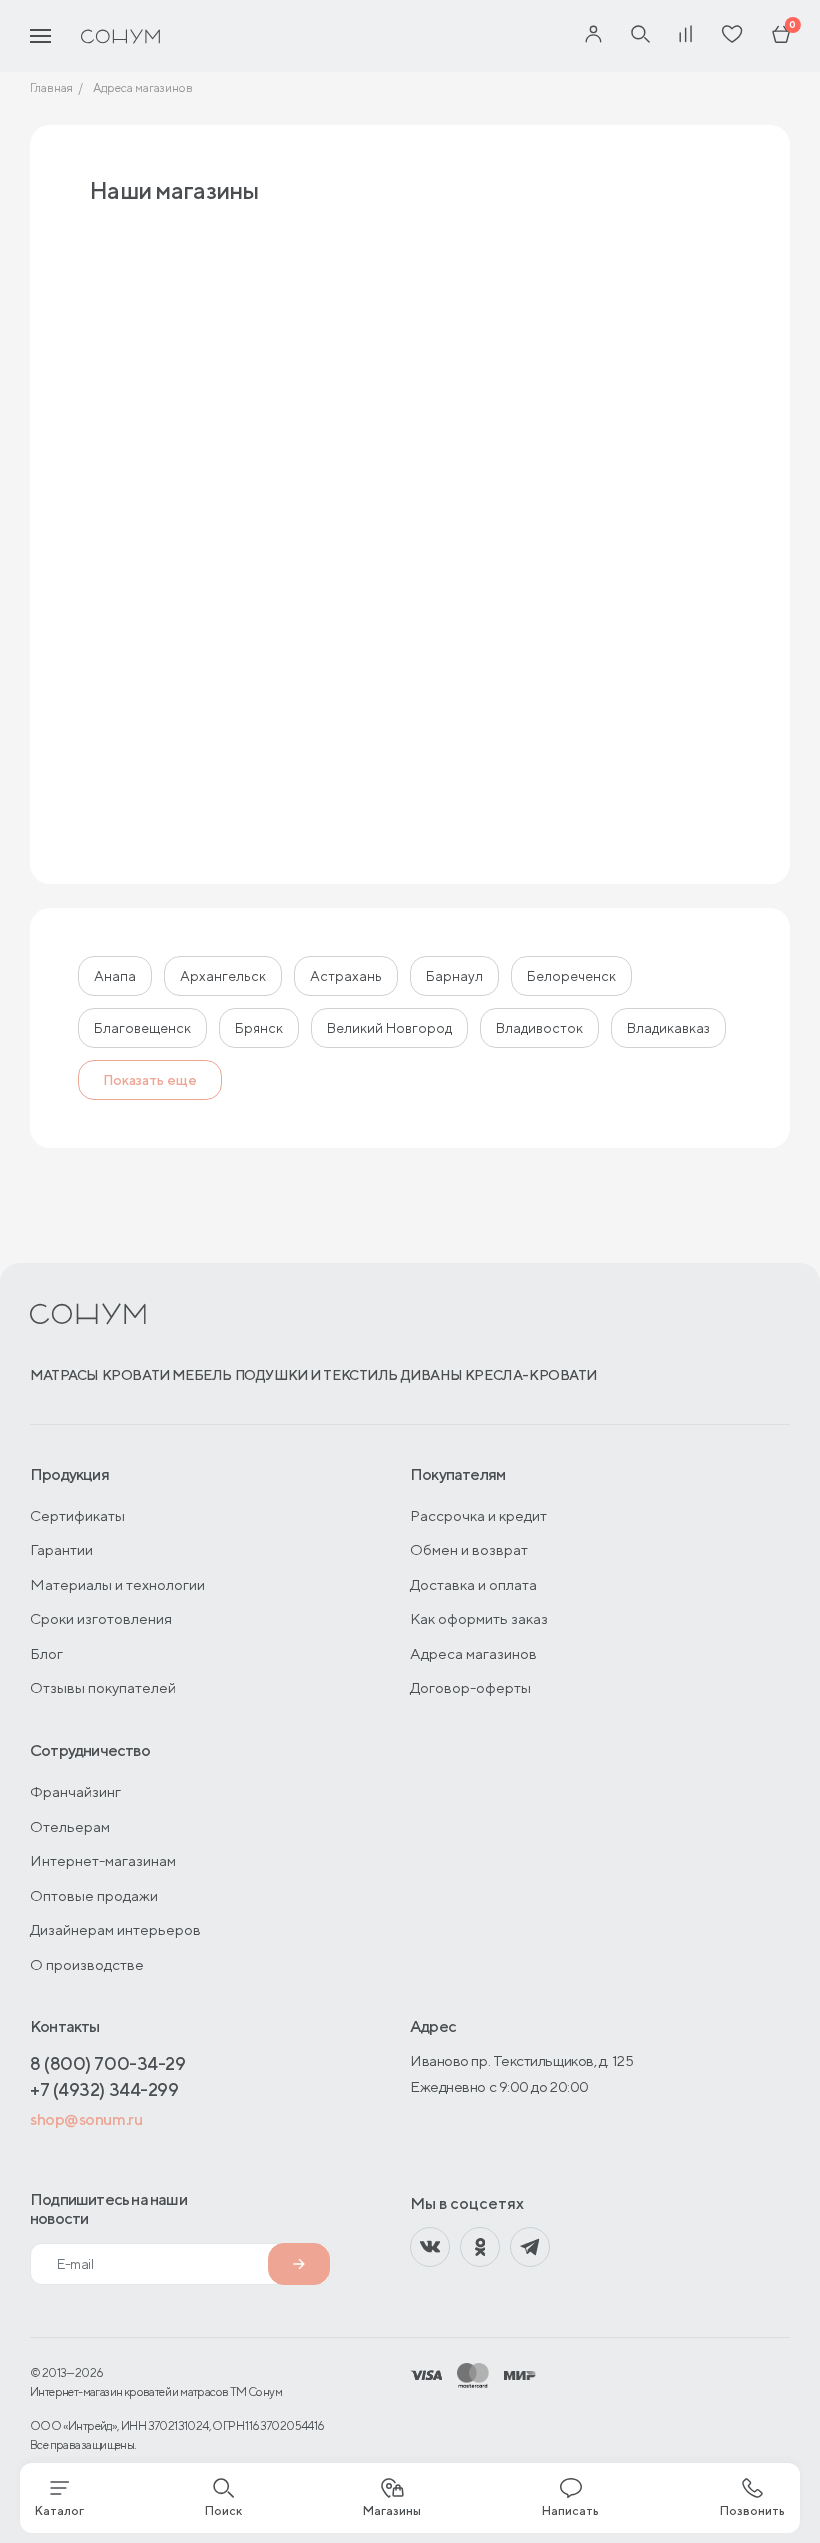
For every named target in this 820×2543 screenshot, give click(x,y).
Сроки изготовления (101, 1618)
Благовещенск (142, 1028)
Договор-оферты (470, 1687)
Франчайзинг (75, 1791)
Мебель (201, 1375)
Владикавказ (668, 1028)
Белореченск (571, 976)
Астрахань (346, 976)
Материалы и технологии (117, 1584)
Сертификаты (77, 1515)
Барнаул (454, 976)
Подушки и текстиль (316, 1375)
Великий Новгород (389, 1028)
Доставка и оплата (473, 1584)
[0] (781, 36)
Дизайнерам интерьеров (115, 1929)
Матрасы (64, 1375)
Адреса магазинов (473, 1653)
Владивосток (539, 1028)
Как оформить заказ (479, 1618)
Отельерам (70, 1826)
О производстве (87, 1964)
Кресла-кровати (531, 1375)
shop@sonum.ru (86, 2119)
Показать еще (150, 1080)
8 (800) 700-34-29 (107, 2063)
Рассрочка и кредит (478, 1515)
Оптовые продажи (94, 1895)
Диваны (431, 1375)
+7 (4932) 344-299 (104, 2089)
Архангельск (223, 976)
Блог (46, 1653)
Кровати (136, 1375)
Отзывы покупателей (103, 1687)
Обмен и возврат (469, 1549)
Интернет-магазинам (103, 1860)
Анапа (115, 976)
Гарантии (61, 1549)
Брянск (259, 1028)
